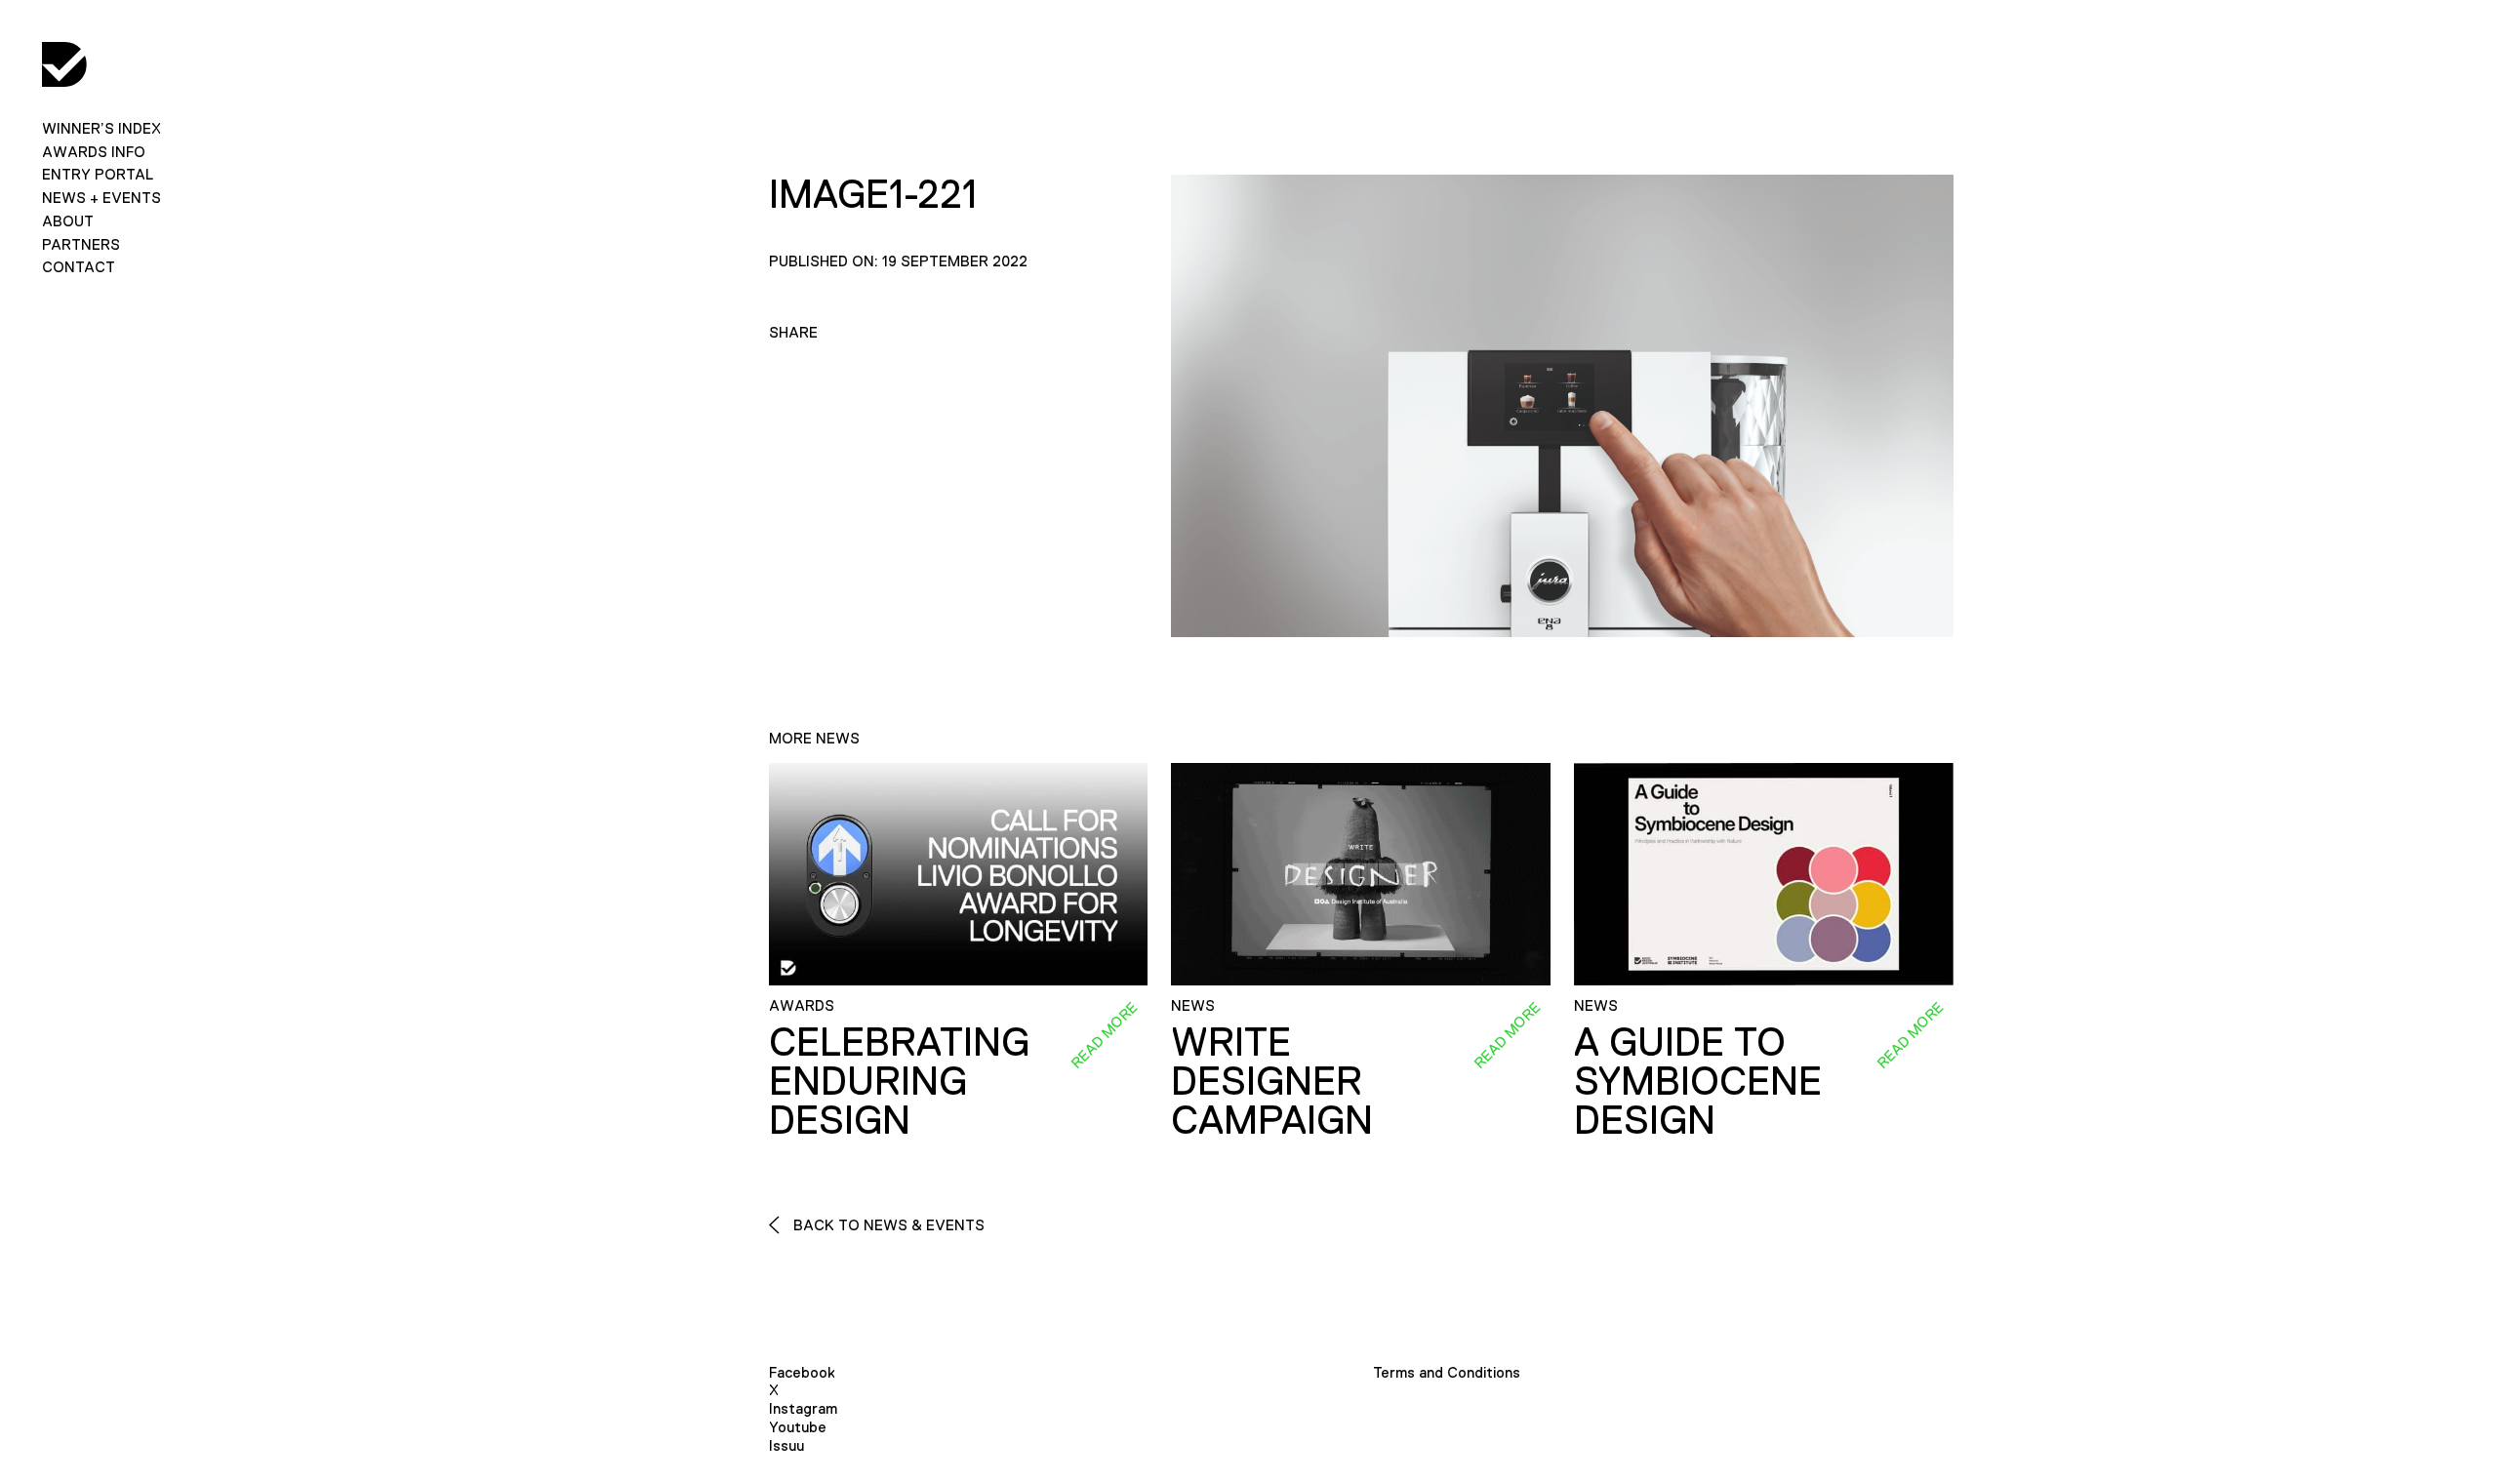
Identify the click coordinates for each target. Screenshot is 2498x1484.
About (68, 221)
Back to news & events (887, 1225)
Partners (81, 244)
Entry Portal (98, 174)
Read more (1105, 1034)
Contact (79, 267)
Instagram (803, 1408)
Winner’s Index (101, 128)
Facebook (802, 1372)
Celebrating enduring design (899, 1081)
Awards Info (94, 152)
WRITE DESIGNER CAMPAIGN (1272, 1081)
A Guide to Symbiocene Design (1698, 1081)
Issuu (786, 1445)
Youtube (798, 1427)
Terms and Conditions (1447, 1372)
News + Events (101, 198)
